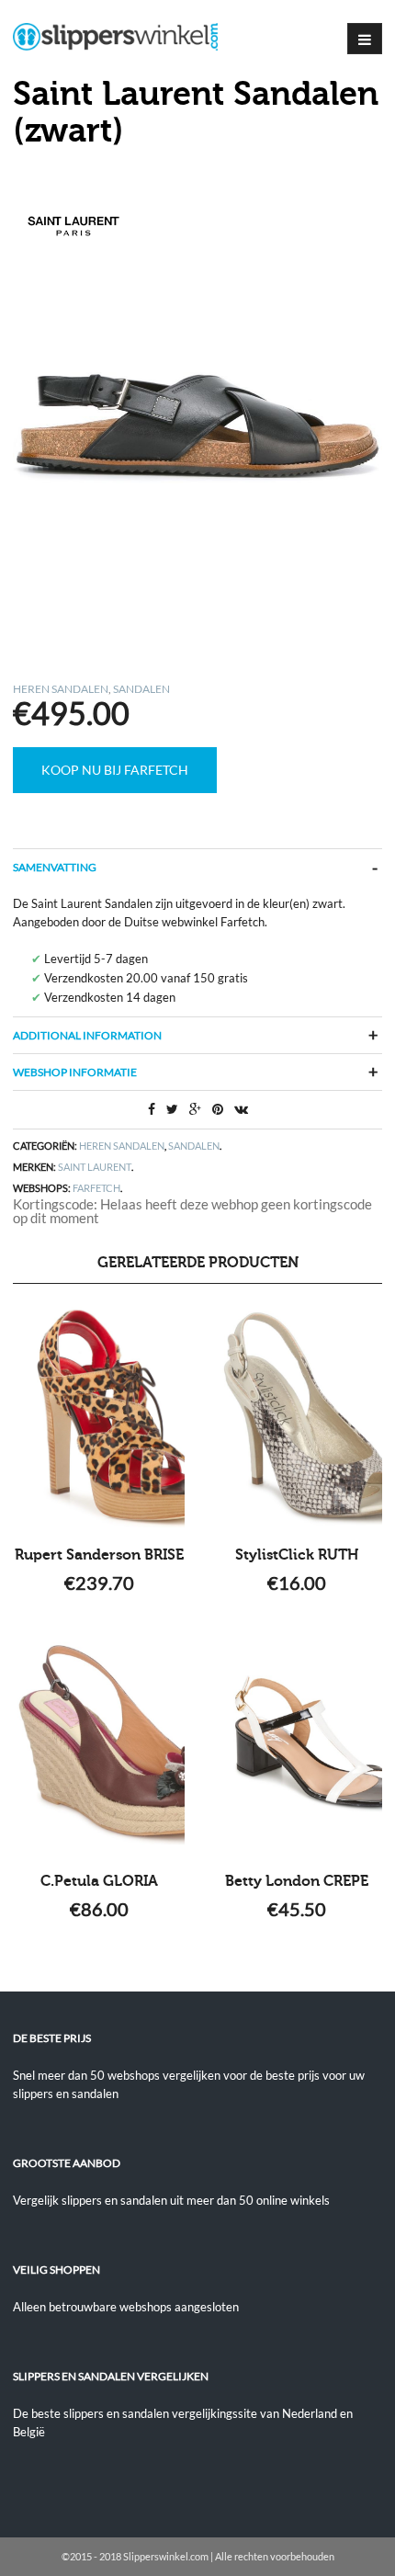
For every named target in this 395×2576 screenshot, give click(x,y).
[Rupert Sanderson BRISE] (99, 1417)
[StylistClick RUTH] (296, 1417)
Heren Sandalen (61, 689)
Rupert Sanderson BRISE (99, 1555)
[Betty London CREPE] (296, 1743)
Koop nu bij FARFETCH (115, 770)
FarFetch (96, 1188)
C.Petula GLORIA (99, 1881)
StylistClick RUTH (297, 1555)
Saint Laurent (95, 1167)
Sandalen (141, 689)
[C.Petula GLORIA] (99, 1743)
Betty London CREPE (297, 1881)
